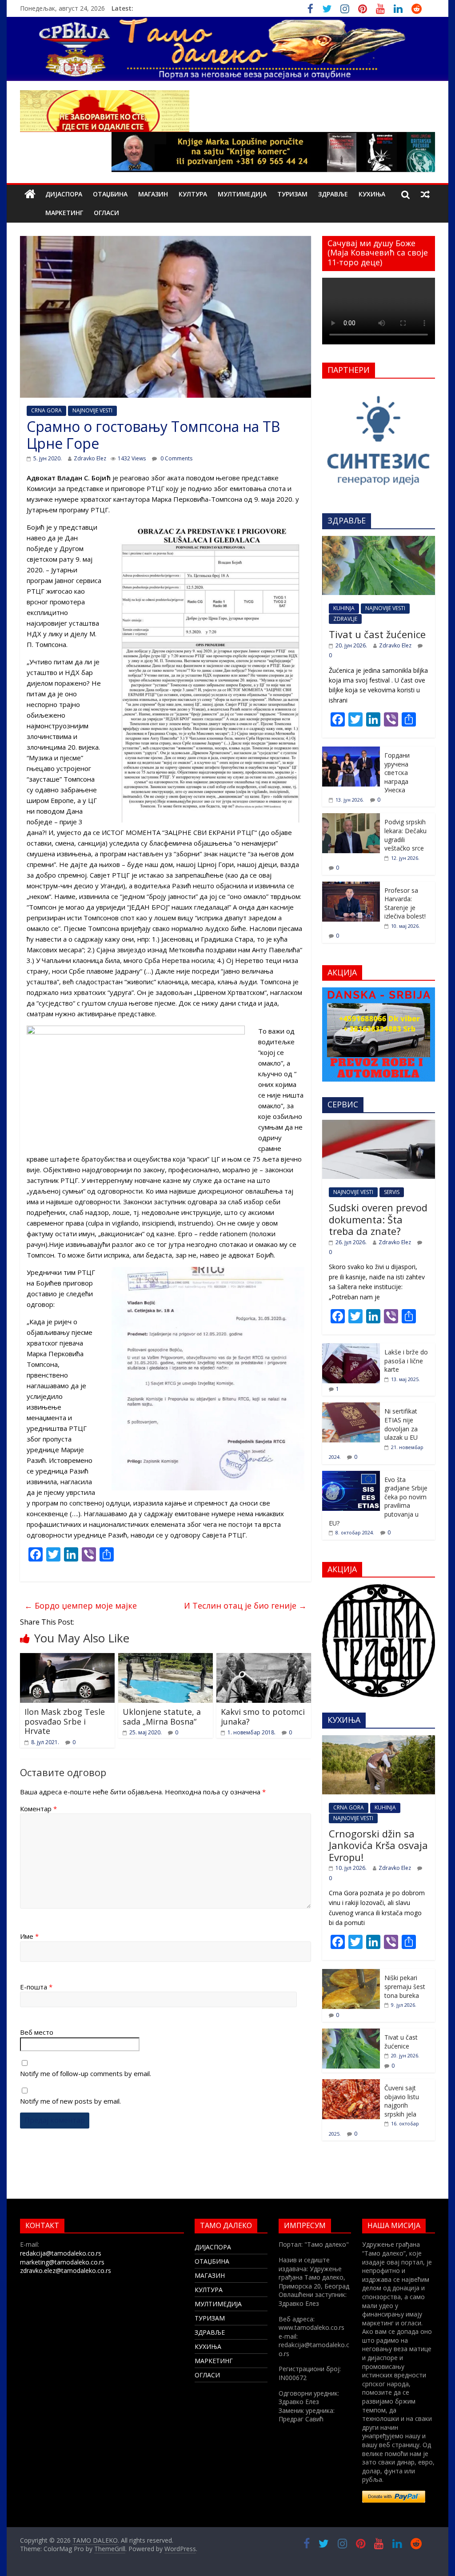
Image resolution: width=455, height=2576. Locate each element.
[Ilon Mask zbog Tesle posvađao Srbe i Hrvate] (67, 1658)
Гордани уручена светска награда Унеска (397, 773)
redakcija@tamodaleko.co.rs (61, 2253)
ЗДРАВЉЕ (333, 194)
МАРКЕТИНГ (64, 213)
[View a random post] (425, 194)
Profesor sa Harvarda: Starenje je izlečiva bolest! (405, 903)
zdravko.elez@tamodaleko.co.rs (66, 2270)
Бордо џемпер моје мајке (81, 1606)
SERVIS (392, 1192)
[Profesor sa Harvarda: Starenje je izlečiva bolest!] (351, 886)
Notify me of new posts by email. (70, 2101)
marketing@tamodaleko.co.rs (62, 2262)
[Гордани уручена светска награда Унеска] (351, 751)
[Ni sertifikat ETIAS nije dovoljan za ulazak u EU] (351, 1407)
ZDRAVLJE (345, 619)
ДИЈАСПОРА (64, 194)
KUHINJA (344, 608)
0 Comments (176, 458)
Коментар (38, 1809)
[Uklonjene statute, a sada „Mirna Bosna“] (166, 1658)
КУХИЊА (372, 194)
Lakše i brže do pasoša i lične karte (406, 1361)
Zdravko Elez (90, 458)
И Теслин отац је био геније (245, 1606)
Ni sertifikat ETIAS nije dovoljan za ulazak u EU (401, 1424)
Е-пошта (36, 1987)
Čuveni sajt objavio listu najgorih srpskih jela (402, 2101)
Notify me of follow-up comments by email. (86, 2073)
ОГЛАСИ (106, 213)
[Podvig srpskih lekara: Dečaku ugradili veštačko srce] (351, 818)
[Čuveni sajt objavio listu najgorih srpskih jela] (351, 2084)
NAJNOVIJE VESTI (92, 410)
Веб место (37, 2032)
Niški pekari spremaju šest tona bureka (405, 1986)
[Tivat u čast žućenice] (379, 541)
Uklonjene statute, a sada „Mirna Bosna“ (162, 1717)
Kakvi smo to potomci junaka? (263, 1717)
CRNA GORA (46, 410)
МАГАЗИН (153, 194)
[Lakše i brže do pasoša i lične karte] (351, 1348)
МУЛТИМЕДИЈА (242, 194)
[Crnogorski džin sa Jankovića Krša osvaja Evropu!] (379, 1740)
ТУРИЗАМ (292, 194)
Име (29, 1936)
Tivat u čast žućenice (377, 634)
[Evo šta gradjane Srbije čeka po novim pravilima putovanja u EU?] (351, 1476)
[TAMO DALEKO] (30, 194)
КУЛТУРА (193, 194)
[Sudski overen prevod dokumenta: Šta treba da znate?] (379, 1124)
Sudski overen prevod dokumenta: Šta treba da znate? (378, 1219)
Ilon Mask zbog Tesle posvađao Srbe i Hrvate (65, 1721)
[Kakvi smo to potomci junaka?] (264, 1658)
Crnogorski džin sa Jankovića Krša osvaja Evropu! (378, 1845)
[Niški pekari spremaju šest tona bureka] (351, 1974)
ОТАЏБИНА (110, 194)
